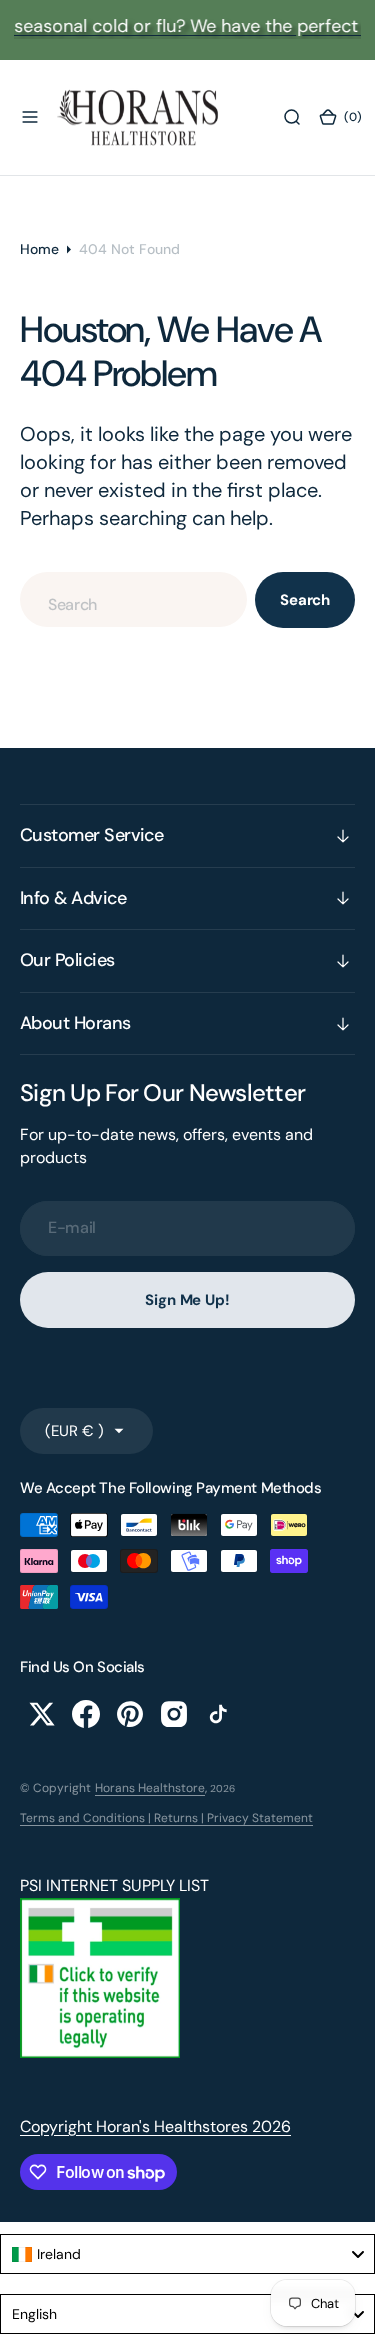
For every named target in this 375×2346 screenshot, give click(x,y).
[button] (30, 117)
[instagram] (174, 1714)
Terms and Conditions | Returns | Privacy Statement (166, 1818)
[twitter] (42, 1714)
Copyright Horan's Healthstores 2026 (155, 2126)
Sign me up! (187, 1300)
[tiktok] (218, 1714)
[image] (100, 2052)
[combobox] (133, 599)
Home (39, 249)
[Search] (292, 117)
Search (305, 600)
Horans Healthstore (150, 1788)
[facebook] (86, 1714)
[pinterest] (130, 1714)
